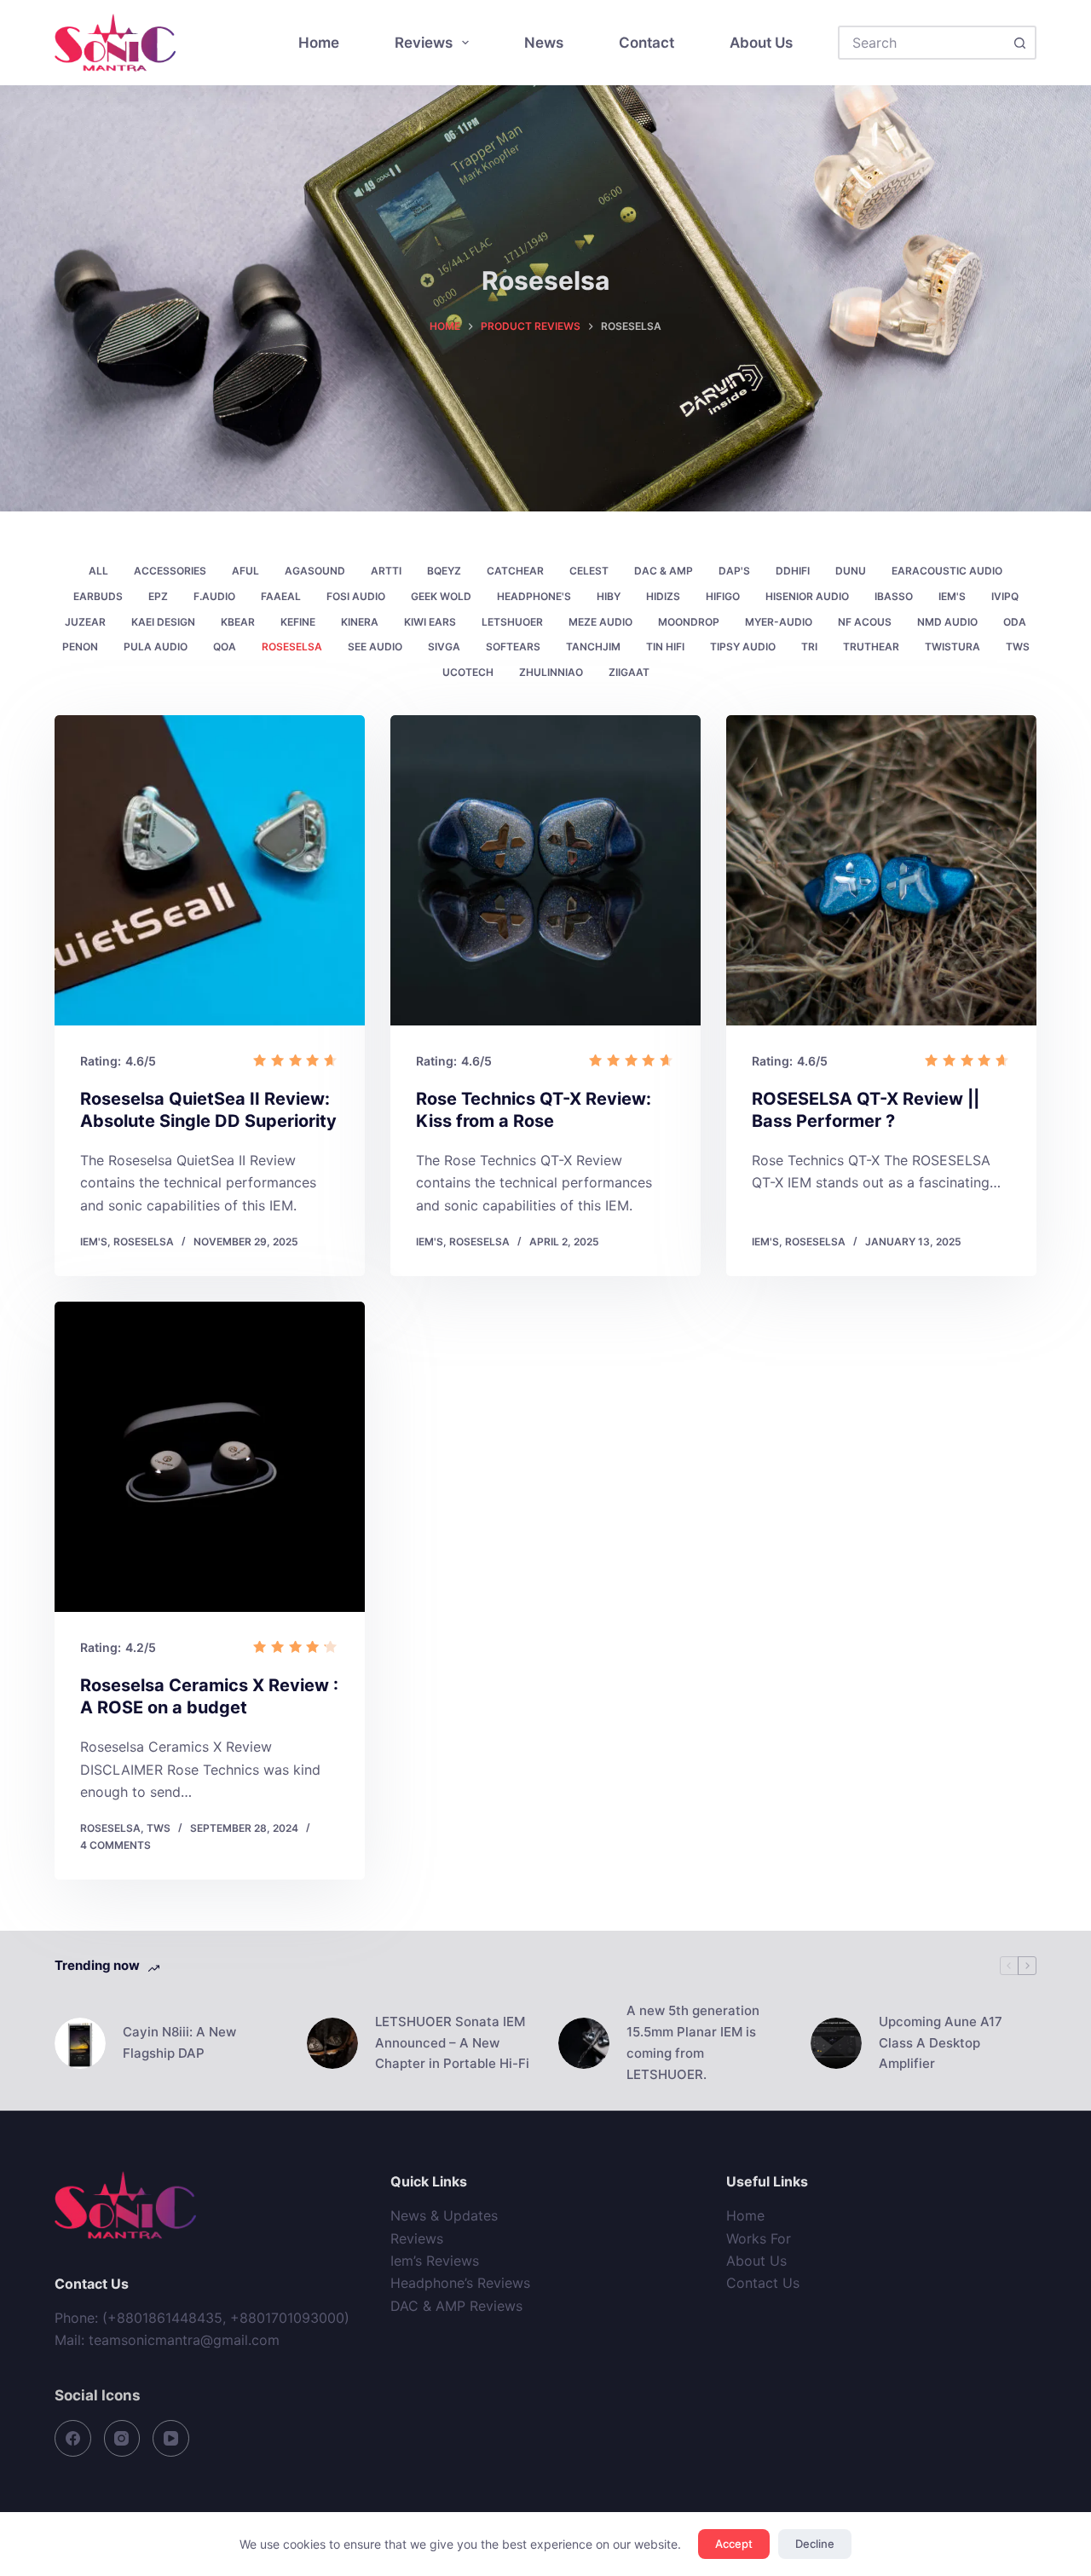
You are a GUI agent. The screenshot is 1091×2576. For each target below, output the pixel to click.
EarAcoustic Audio (947, 571)
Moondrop (689, 622)
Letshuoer (512, 622)
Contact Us (763, 2283)
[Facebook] (73, 2438)
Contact (647, 43)
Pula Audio (156, 647)
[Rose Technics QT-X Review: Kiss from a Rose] (545, 870)
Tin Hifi (665, 647)
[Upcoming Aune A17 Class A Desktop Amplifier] (836, 2043)
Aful (245, 571)
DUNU (851, 571)
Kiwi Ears (430, 622)
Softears (513, 647)
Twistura (952, 647)
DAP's (734, 571)
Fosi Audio (356, 596)
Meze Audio (600, 622)
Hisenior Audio (807, 596)
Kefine (298, 622)
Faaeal (281, 596)
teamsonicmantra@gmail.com (184, 2340)
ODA (1015, 622)
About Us (761, 43)
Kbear (238, 622)
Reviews (424, 43)
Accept (734, 2544)
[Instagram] (122, 2438)
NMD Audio (947, 622)
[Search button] (1019, 43)
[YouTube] (171, 2438)
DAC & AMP (664, 571)
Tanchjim (593, 647)
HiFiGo (723, 596)
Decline (815, 2544)
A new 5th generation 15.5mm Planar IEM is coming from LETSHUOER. (693, 2042)
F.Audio (214, 596)
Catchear (515, 571)
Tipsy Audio (743, 647)
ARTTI (386, 571)
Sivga (444, 647)
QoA (225, 647)
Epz (158, 596)
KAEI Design (163, 622)
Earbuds (98, 596)
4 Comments (115, 1845)
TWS (1018, 647)
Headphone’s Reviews (460, 2283)
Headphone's (534, 596)
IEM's (952, 596)
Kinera (360, 622)
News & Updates (444, 2215)
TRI (809, 647)
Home (319, 43)
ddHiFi (793, 571)
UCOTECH (468, 672)
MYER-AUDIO (779, 622)
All (98, 571)
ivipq (1005, 596)
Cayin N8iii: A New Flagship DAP (179, 2042)
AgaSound (315, 571)
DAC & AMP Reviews (456, 2306)
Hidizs (663, 596)
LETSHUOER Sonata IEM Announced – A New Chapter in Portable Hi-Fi (452, 2043)
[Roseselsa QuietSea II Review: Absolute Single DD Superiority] (210, 870)
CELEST (589, 571)
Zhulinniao (551, 672)
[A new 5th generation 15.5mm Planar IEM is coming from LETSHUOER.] (584, 2043)
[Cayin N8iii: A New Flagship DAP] (80, 2043)
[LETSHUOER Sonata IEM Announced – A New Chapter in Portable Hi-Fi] (332, 2043)
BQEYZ (444, 571)
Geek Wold (441, 596)
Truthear (871, 647)
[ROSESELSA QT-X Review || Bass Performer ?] (881, 870)
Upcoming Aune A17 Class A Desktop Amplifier (941, 2043)
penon (80, 647)
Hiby (609, 596)
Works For (759, 2238)
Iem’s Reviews (435, 2261)
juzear (85, 622)
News (544, 43)
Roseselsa (292, 647)
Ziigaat (629, 672)
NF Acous (865, 622)
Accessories (170, 571)
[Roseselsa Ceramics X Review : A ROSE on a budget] (210, 1457)
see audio (375, 647)
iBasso (894, 596)
